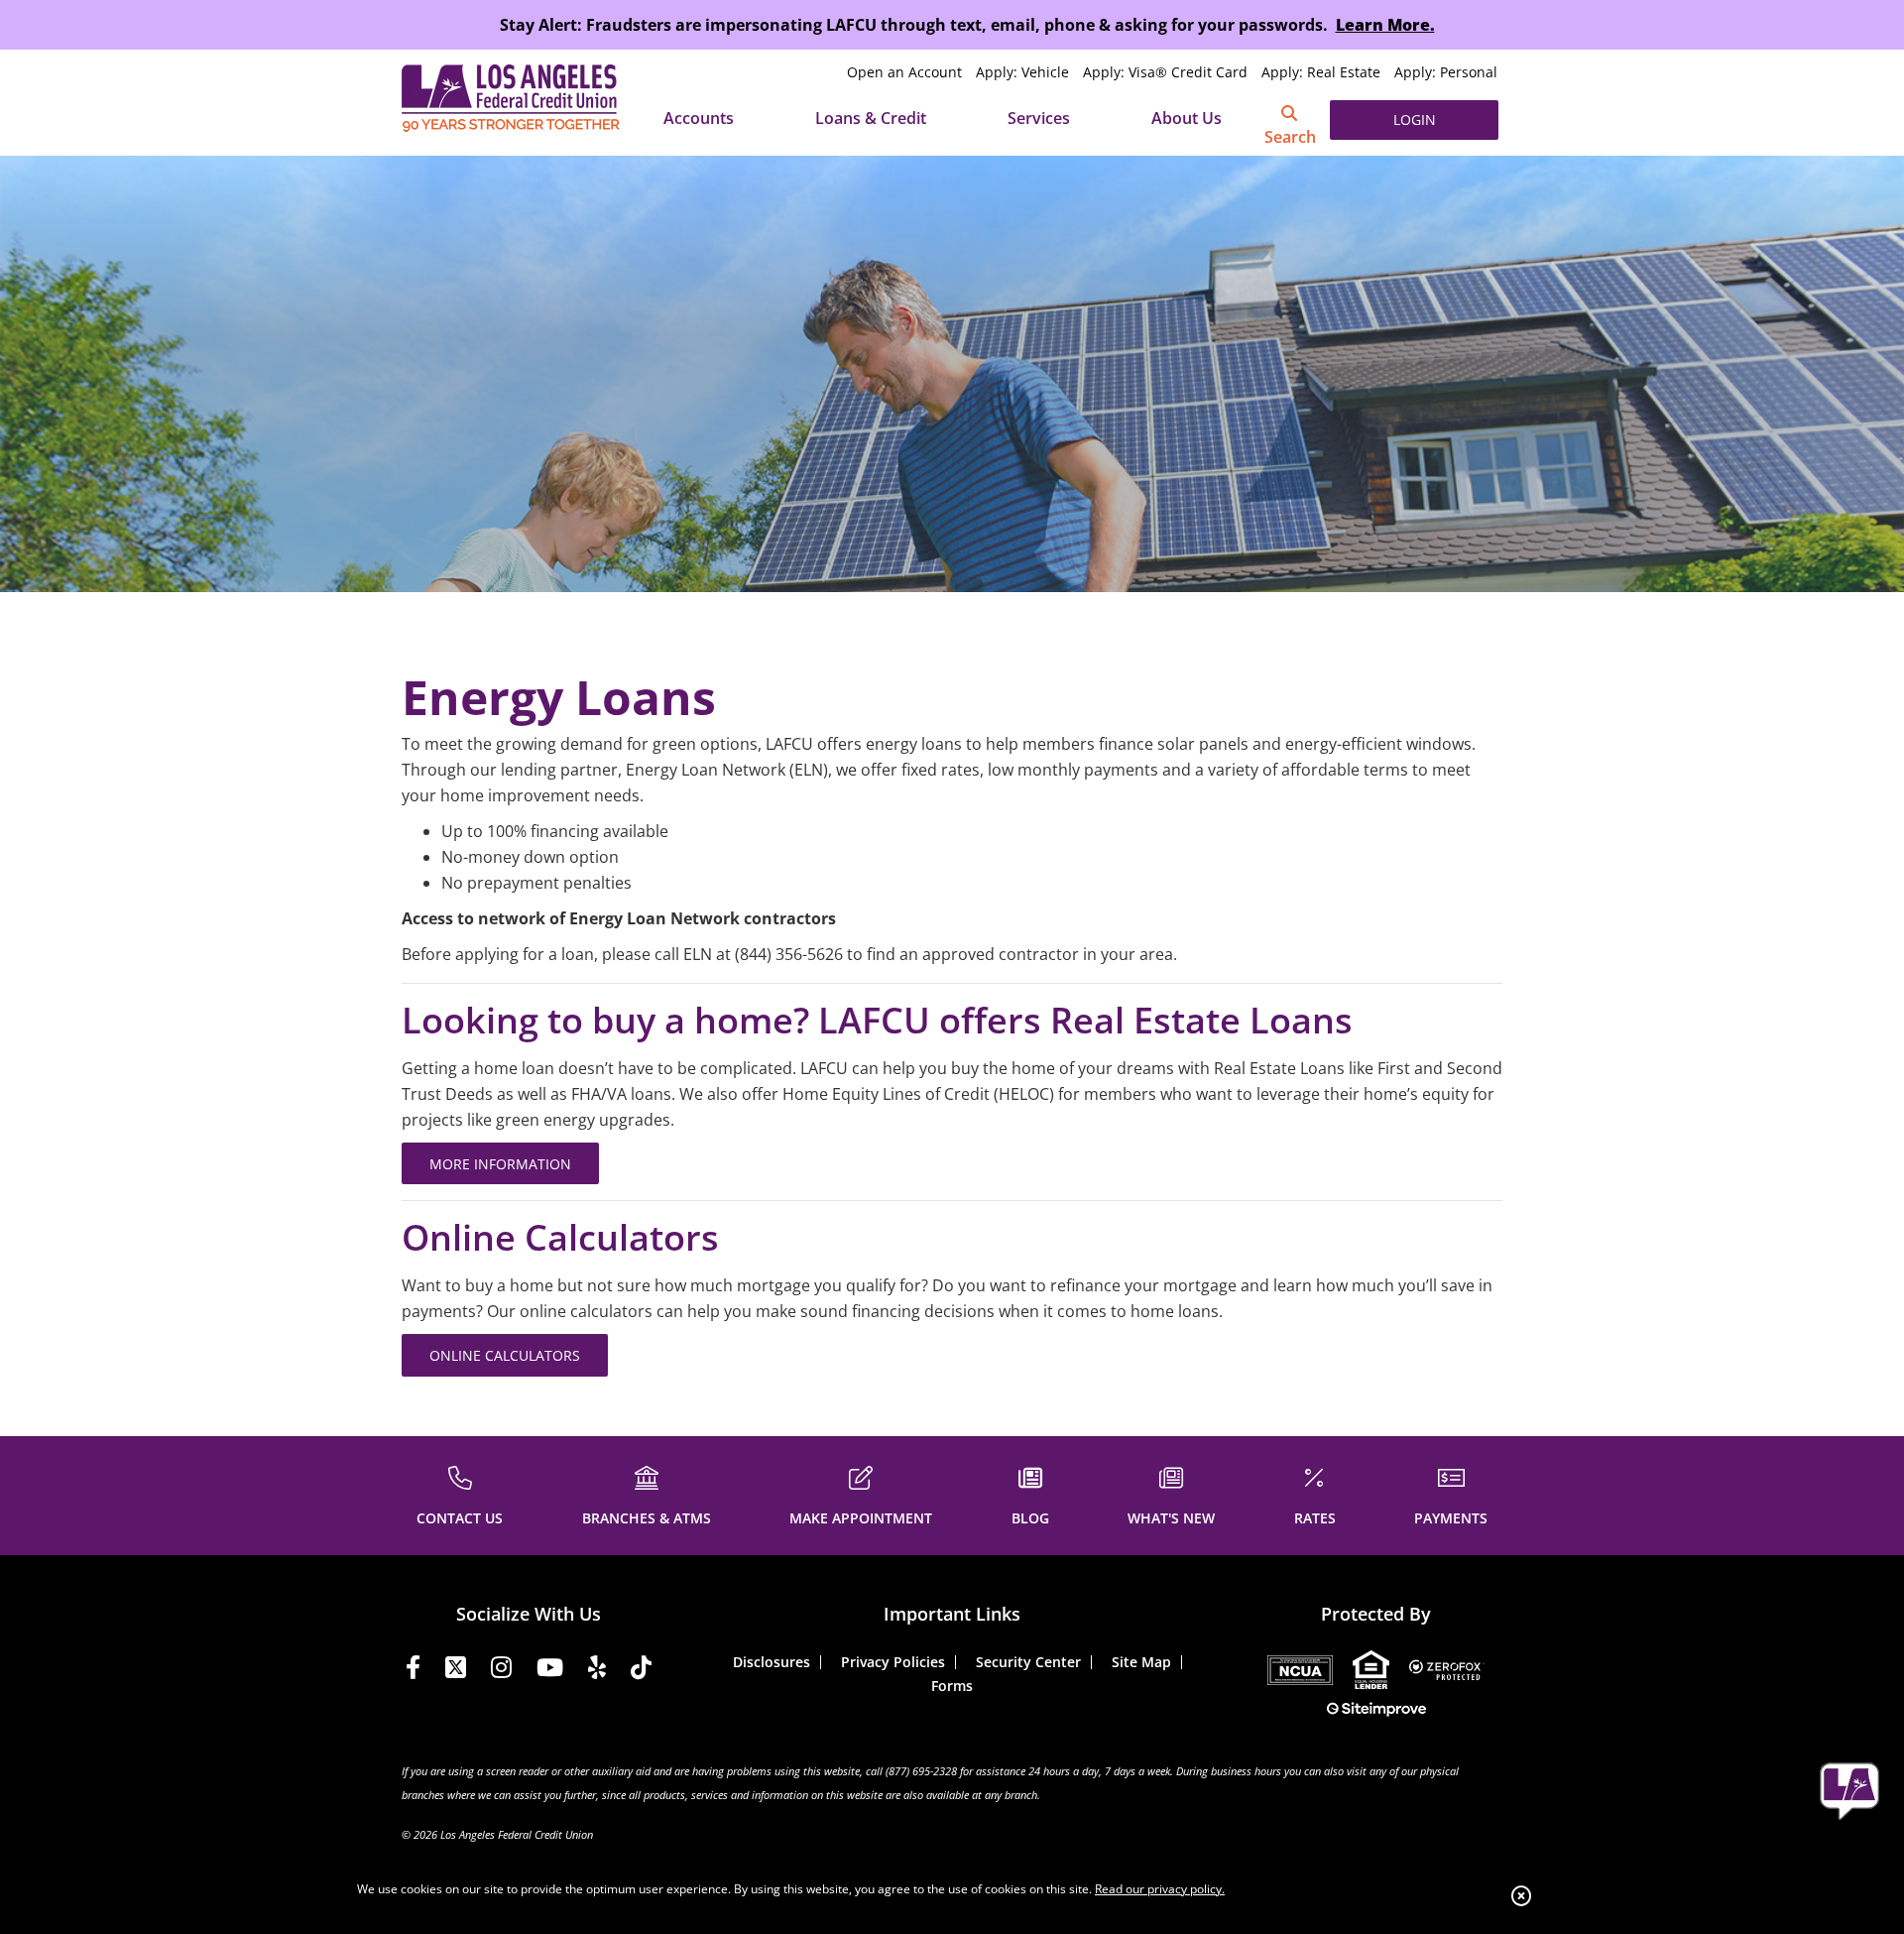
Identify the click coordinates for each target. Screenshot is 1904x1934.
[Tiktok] (641, 1671)
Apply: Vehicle (1022, 72)
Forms (952, 1686)
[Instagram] (501, 1671)
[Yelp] (597, 1671)
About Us (1187, 118)
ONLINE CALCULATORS (505, 1355)
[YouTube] (550, 1671)
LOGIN (1415, 120)
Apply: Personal (1446, 72)
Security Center (1028, 1662)
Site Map (1141, 1662)
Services (1039, 118)
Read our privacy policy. (1160, 1889)
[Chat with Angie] (1849, 1791)
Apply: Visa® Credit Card (1165, 72)
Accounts (699, 118)
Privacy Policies (893, 1662)
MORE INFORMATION (500, 1164)
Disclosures (772, 1662)
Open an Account (904, 72)
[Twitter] (456, 1671)
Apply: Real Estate (1321, 72)
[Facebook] (413, 1671)
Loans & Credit (871, 118)
